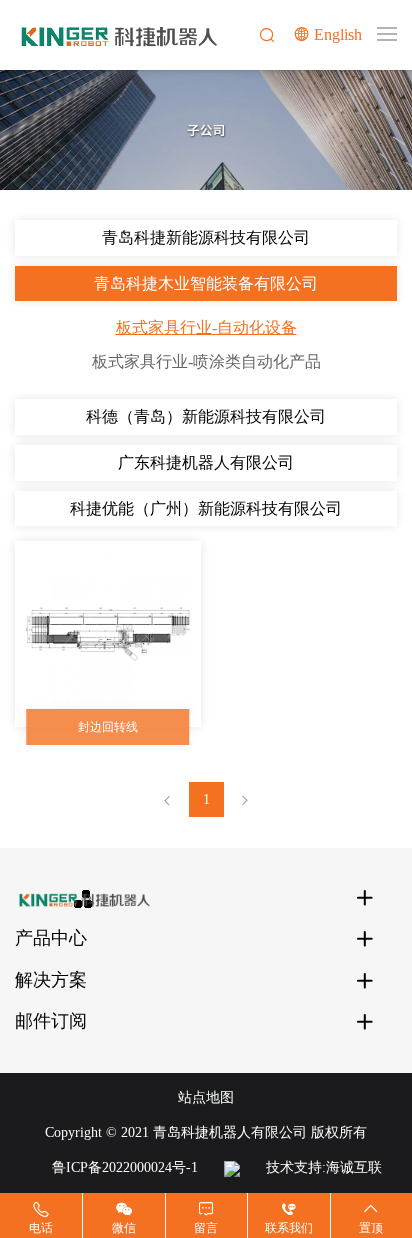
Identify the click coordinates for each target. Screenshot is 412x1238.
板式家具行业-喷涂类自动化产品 (206, 361)
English (338, 34)
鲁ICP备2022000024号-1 (125, 1167)
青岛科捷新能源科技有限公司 (206, 237)
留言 (206, 1228)
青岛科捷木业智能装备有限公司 (206, 283)
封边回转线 (108, 727)
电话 (41, 1228)
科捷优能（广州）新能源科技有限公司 (206, 508)
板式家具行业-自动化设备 (206, 327)
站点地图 (206, 1097)
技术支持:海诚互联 (324, 1167)
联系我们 (289, 1228)
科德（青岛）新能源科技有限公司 (206, 416)
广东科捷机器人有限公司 (206, 462)
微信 (124, 1228)
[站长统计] (232, 1167)
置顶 (371, 1228)
